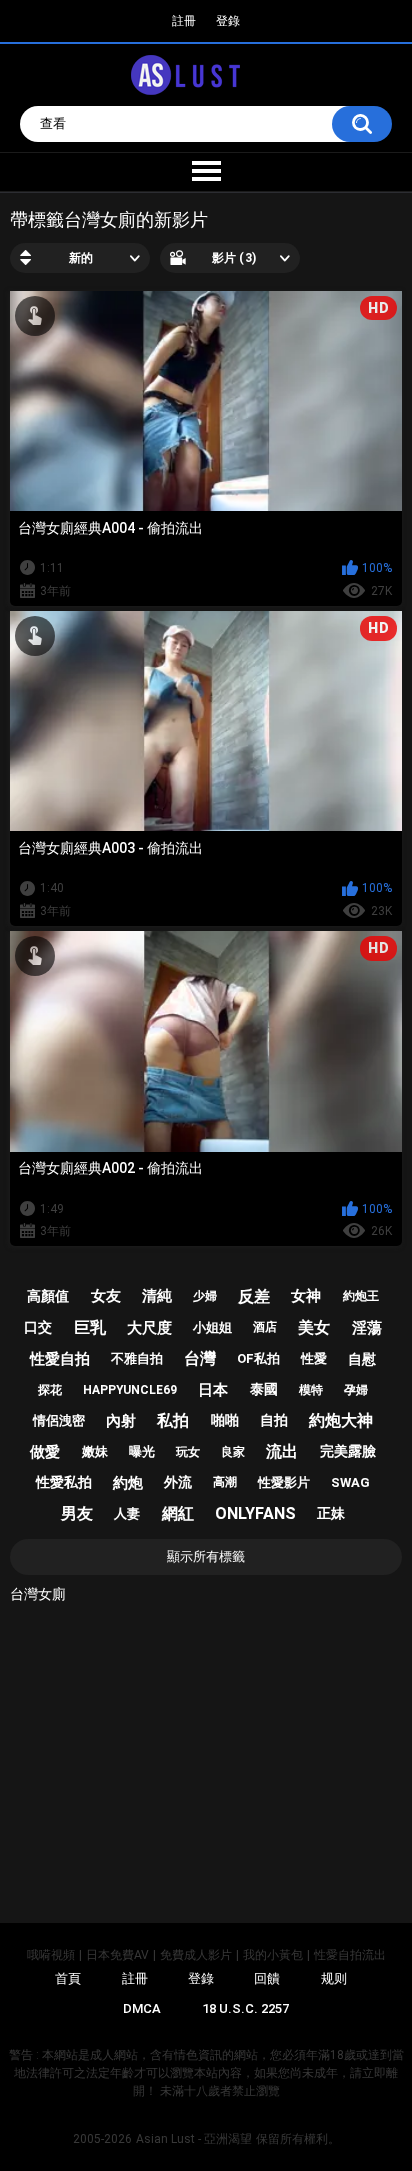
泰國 (264, 1389)
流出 (282, 1451)
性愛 (314, 1358)
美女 (314, 1327)
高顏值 (48, 1296)
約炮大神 (341, 1420)
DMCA (142, 2008)
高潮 (225, 1482)
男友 (77, 1513)
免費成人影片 (196, 1955)
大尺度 (149, 1328)
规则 (334, 1978)
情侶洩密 (59, 1420)
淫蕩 (367, 1328)
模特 (311, 1390)
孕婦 (356, 1390)
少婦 (205, 1296)
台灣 (200, 1358)
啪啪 (225, 1420)
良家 (233, 1452)
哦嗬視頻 (51, 1955)
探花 (50, 1390)
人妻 (127, 1513)
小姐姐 (212, 1327)
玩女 (188, 1452)
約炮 (128, 1483)
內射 (121, 1421)
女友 (106, 1296)
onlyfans (255, 1513)
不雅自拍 (137, 1358)
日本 (213, 1390)
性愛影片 (284, 1482)
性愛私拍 (64, 1482)
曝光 (142, 1451)
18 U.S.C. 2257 (245, 2008)
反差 (254, 1296)
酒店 (265, 1327)
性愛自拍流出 (350, 1955)
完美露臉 (348, 1451)
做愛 (45, 1452)
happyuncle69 (130, 1390)
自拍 (274, 1420)
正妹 (331, 1513)
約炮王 (361, 1296)
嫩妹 (95, 1451)
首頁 (68, 1978)
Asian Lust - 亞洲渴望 (194, 2139)
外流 (178, 1482)
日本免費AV (117, 1955)
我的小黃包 (273, 1955)
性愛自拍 (60, 1359)
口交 (38, 1327)
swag (350, 1482)
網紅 (178, 1513)
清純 (157, 1296)
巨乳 (90, 1327)
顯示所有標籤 (206, 1556)
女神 (306, 1296)
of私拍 (258, 1358)
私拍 (173, 1420)
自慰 (362, 1359)
